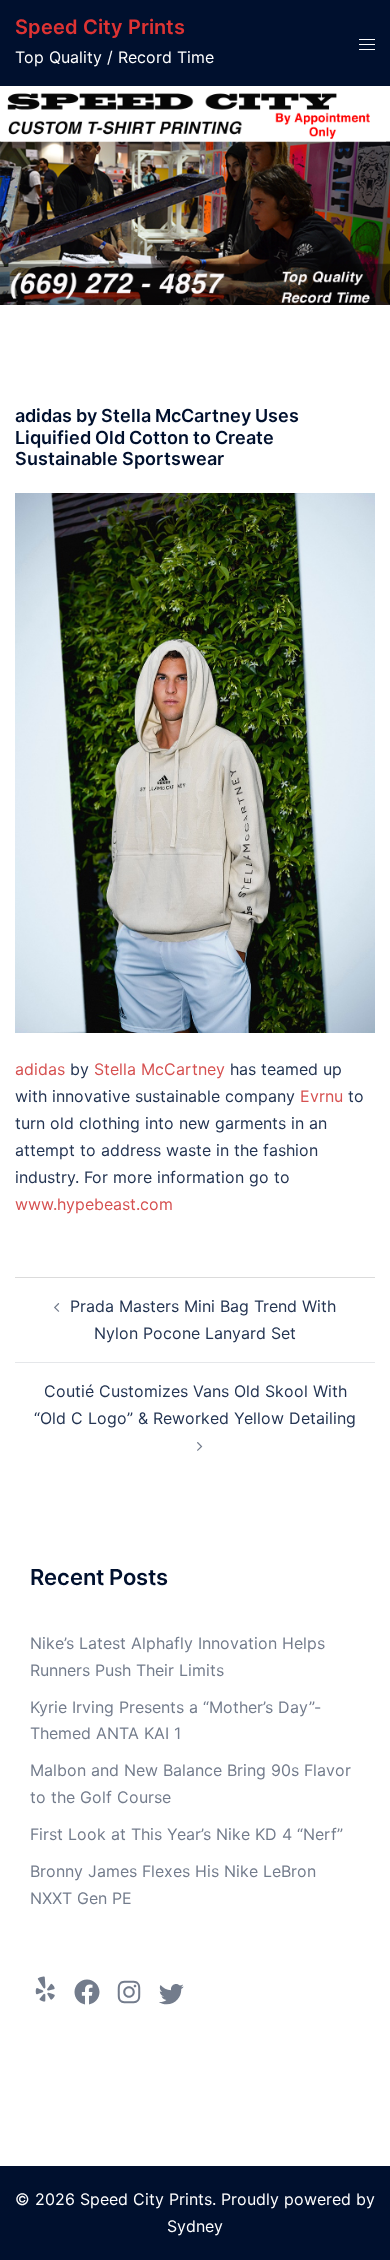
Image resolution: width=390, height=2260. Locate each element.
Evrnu (321, 1096)
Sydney (195, 2226)
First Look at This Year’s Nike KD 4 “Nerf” (186, 1834)
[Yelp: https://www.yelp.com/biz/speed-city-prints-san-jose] (45, 1989)
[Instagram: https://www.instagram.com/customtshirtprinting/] (129, 1992)
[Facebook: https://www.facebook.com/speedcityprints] (87, 1992)
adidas (40, 1069)
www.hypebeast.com (94, 1204)
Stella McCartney (159, 1069)
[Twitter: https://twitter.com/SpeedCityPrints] (171, 1994)
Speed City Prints (100, 27)
